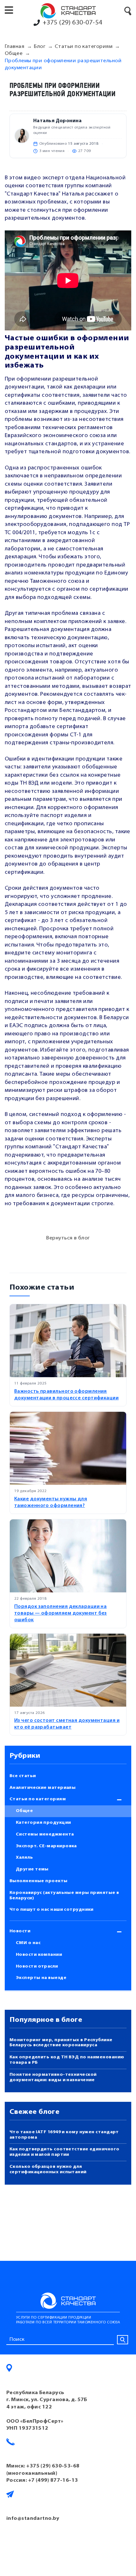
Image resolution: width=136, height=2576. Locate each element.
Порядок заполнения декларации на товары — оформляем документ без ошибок (61, 1613)
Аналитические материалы (43, 1788)
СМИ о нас (28, 1943)
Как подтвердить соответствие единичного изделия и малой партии (65, 2152)
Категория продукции (43, 1823)
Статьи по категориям (38, 1799)
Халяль (25, 1858)
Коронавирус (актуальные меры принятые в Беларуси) (64, 1895)
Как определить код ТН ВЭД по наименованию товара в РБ (67, 2060)
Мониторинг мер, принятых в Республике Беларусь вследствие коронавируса (61, 2043)
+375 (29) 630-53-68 (53, 2466)
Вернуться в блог (68, 1238)
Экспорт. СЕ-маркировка (46, 1846)
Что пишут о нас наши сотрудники (52, 1910)
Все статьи (23, 1776)
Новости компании (39, 1955)
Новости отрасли (37, 1966)
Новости (20, 1931)
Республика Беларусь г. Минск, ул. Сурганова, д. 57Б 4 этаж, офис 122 (47, 2400)
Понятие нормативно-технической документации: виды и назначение (53, 2077)
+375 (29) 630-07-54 (73, 23)
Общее (24, 1811)
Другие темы (32, 1869)
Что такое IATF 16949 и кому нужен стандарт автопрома (64, 2135)
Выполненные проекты (39, 1881)
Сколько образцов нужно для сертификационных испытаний (48, 2169)
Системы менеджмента (45, 1834)
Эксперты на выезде (41, 1978)
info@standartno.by (33, 2519)
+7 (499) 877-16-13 (53, 2480)
